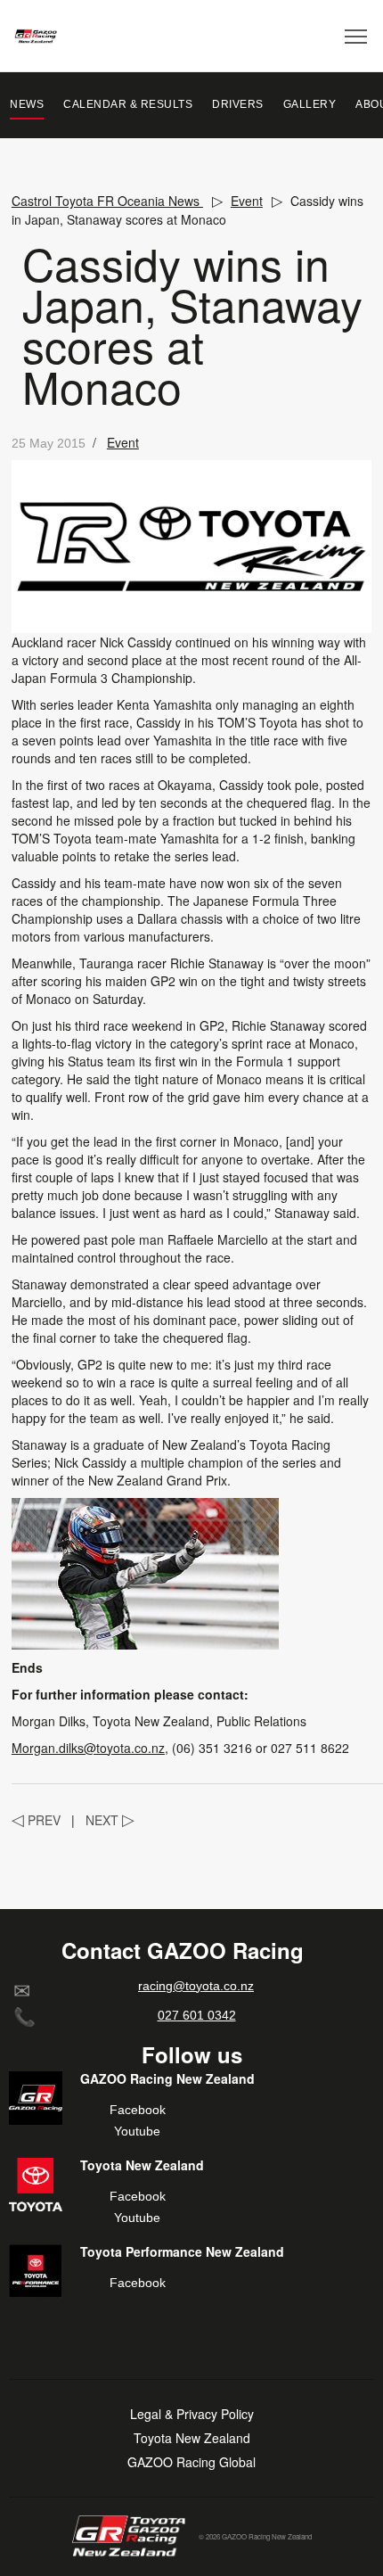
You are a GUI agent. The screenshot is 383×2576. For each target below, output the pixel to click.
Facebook (138, 2110)
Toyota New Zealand (192, 2438)
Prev (36, 1820)
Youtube (137, 2131)
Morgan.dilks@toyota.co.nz (88, 1748)
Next (110, 1820)
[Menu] (357, 36)
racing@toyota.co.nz (196, 1986)
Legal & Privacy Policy (192, 2414)
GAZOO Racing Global (191, 2462)
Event (247, 201)
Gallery (310, 104)
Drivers (238, 104)
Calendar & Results (128, 104)
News (27, 104)
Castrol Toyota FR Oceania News (107, 201)
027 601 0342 (197, 2015)
